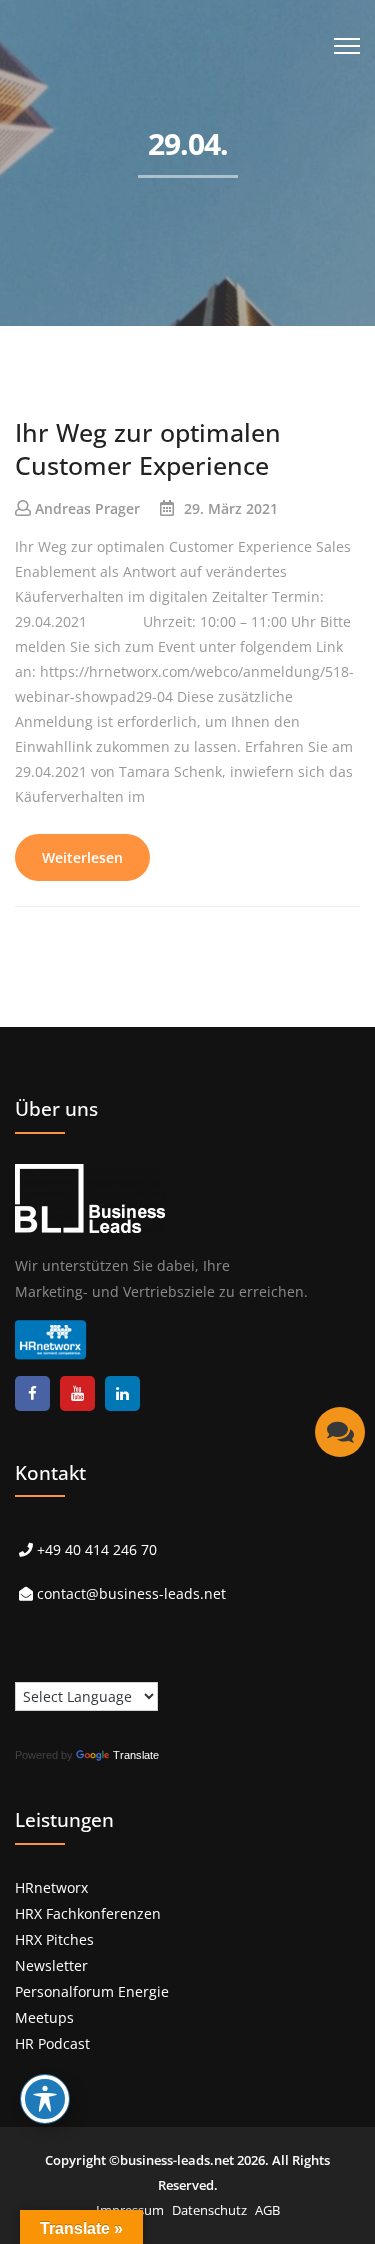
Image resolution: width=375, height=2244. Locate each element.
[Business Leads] (146, 154)
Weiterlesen (82, 857)
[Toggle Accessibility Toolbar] (45, 2099)
